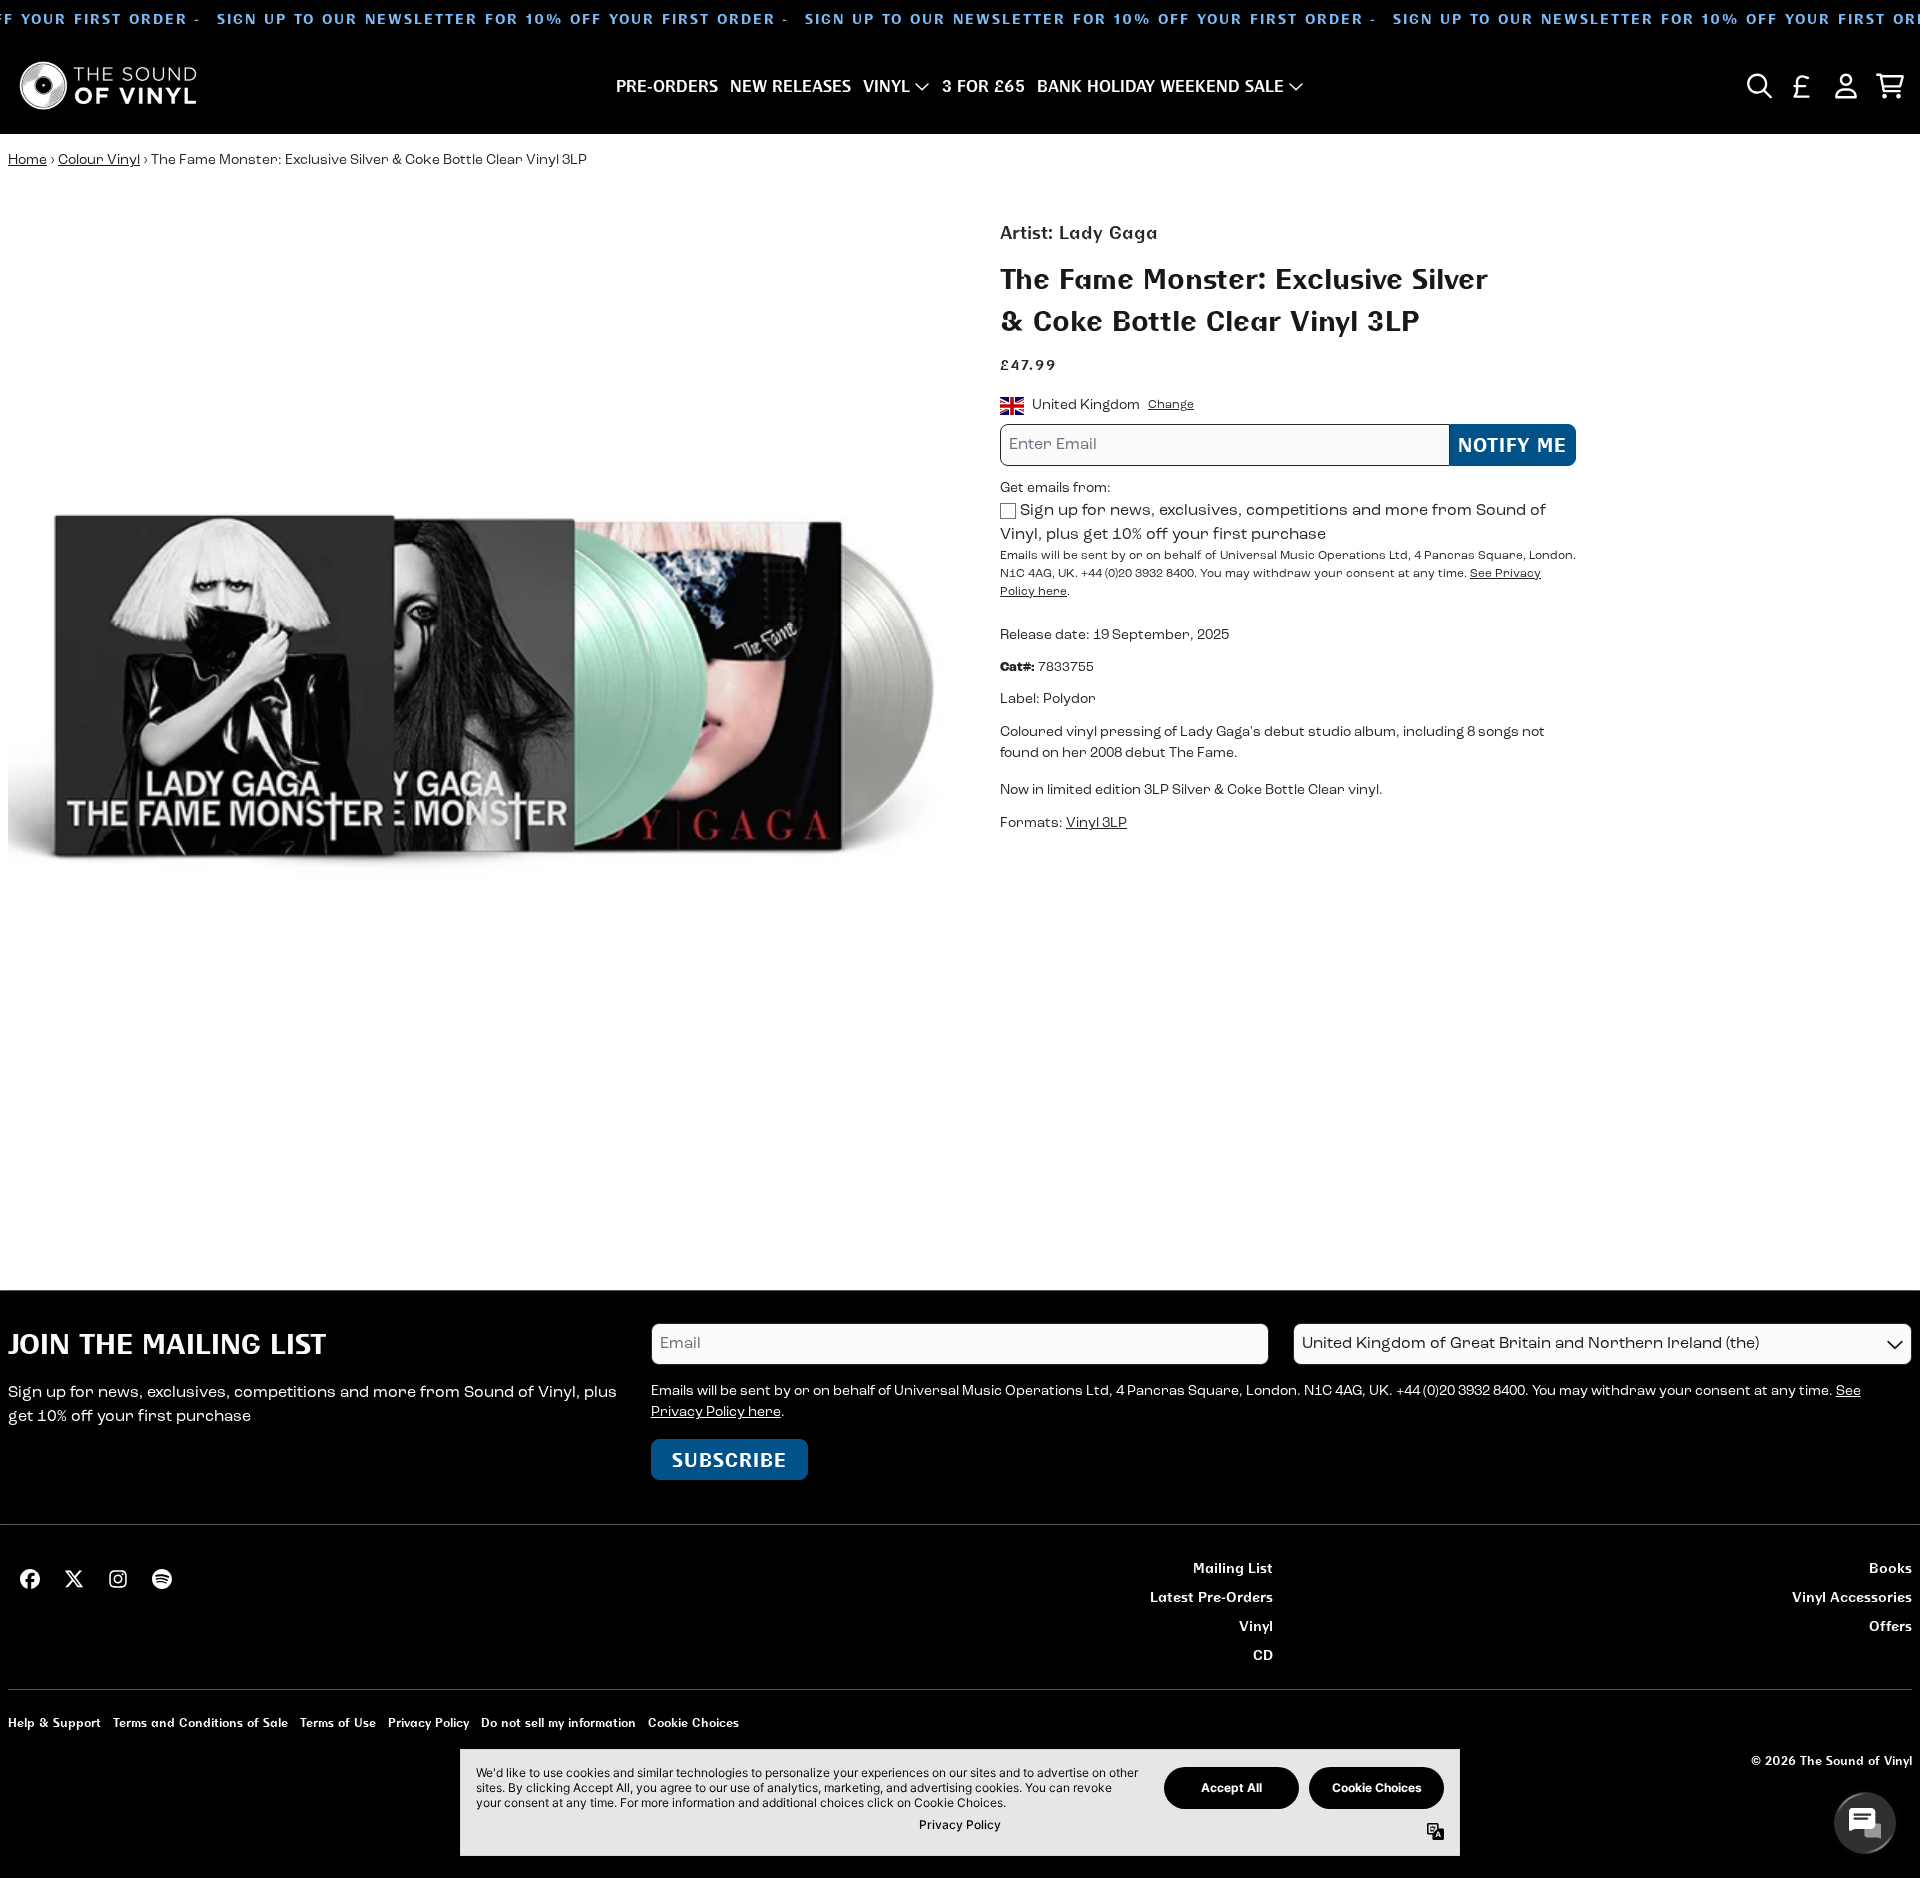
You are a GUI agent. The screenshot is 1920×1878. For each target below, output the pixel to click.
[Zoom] (484, 695)
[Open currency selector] (1802, 86)
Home (27, 160)
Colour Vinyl (99, 160)
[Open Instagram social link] (118, 1579)
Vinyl (1256, 1625)
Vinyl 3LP (1096, 824)
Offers (1890, 1625)
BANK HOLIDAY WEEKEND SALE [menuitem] (1160, 86)
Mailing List (1233, 1567)
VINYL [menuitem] (886, 86)
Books (1890, 1567)
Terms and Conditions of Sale (200, 1722)
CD (1263, 1654)
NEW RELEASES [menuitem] (790, 86)
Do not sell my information (558, 1722)
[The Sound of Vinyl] (108, 85)
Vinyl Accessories (1852, 1596)
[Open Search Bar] (1758, 86)
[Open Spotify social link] (162, 1579)
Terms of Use (338, 1722)
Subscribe (729, 1459)
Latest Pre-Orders (1211, 1596)
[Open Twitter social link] (74, 1579)
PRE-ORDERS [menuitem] (667, 86)
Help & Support (54, 1722)
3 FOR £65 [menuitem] (983, 86)
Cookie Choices (693, 1722)
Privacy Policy (428, 1722)
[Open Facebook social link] (30, 1579)
